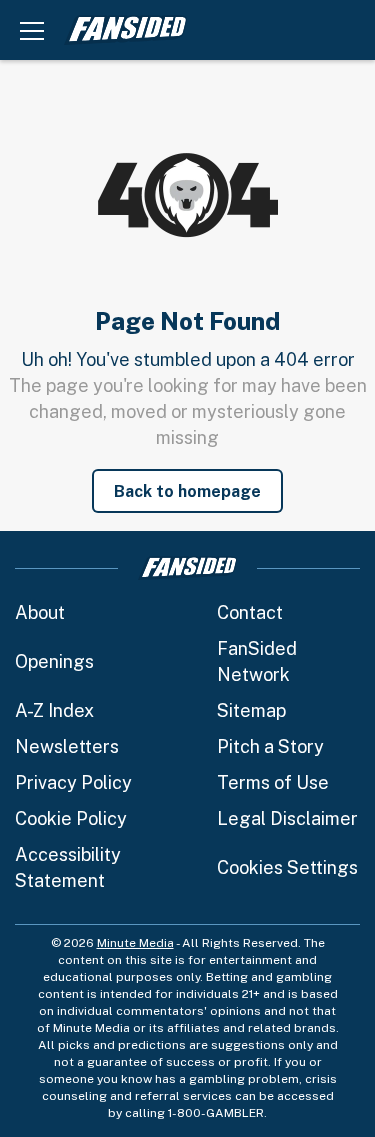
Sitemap (251, 710)
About (40, 612)
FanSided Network (257, 661)
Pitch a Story (270, 746)
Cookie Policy (71, 818)
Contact (250, 612)
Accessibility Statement (68, 867)
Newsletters (67, 746)
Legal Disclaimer (287, 818)
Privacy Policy (73, 782)
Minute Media (135, 943)
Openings (54, 661)
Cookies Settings (287, 867)
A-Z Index (54, 710)
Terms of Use (273, 782)
